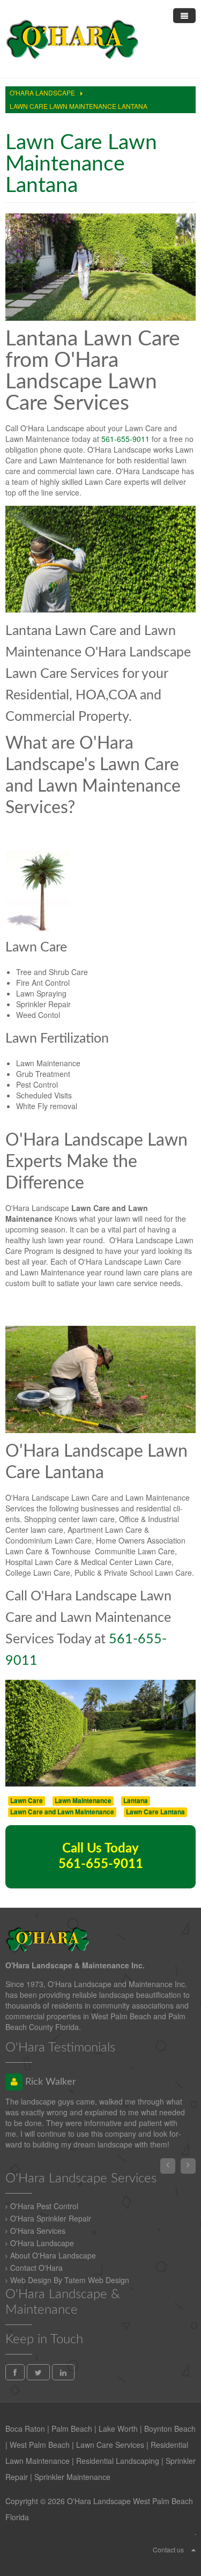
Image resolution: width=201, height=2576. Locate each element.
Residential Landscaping (118, 2461)
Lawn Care (27, 1801)
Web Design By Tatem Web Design (70, 2280)
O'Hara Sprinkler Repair (51, 2218)
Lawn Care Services (110, 2445)
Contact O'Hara (36, 2268)
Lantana (136, 1801)
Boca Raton (25, 2429)
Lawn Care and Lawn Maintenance (62, 1812)
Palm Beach (72, 2429)
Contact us (168, 2549)
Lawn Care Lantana (155, 1812)
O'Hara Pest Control (44, 2206)
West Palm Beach (40, 2445)
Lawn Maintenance (83, 1801)
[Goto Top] (193, 2549)
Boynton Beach (170, 2429)
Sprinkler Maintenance (72, 2477)
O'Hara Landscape (42, 2243)
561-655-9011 (125, 439)
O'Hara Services (38, 2231)
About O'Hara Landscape (53, 2255)
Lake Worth (118, 2429)
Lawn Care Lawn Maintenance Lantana (81, 164)
